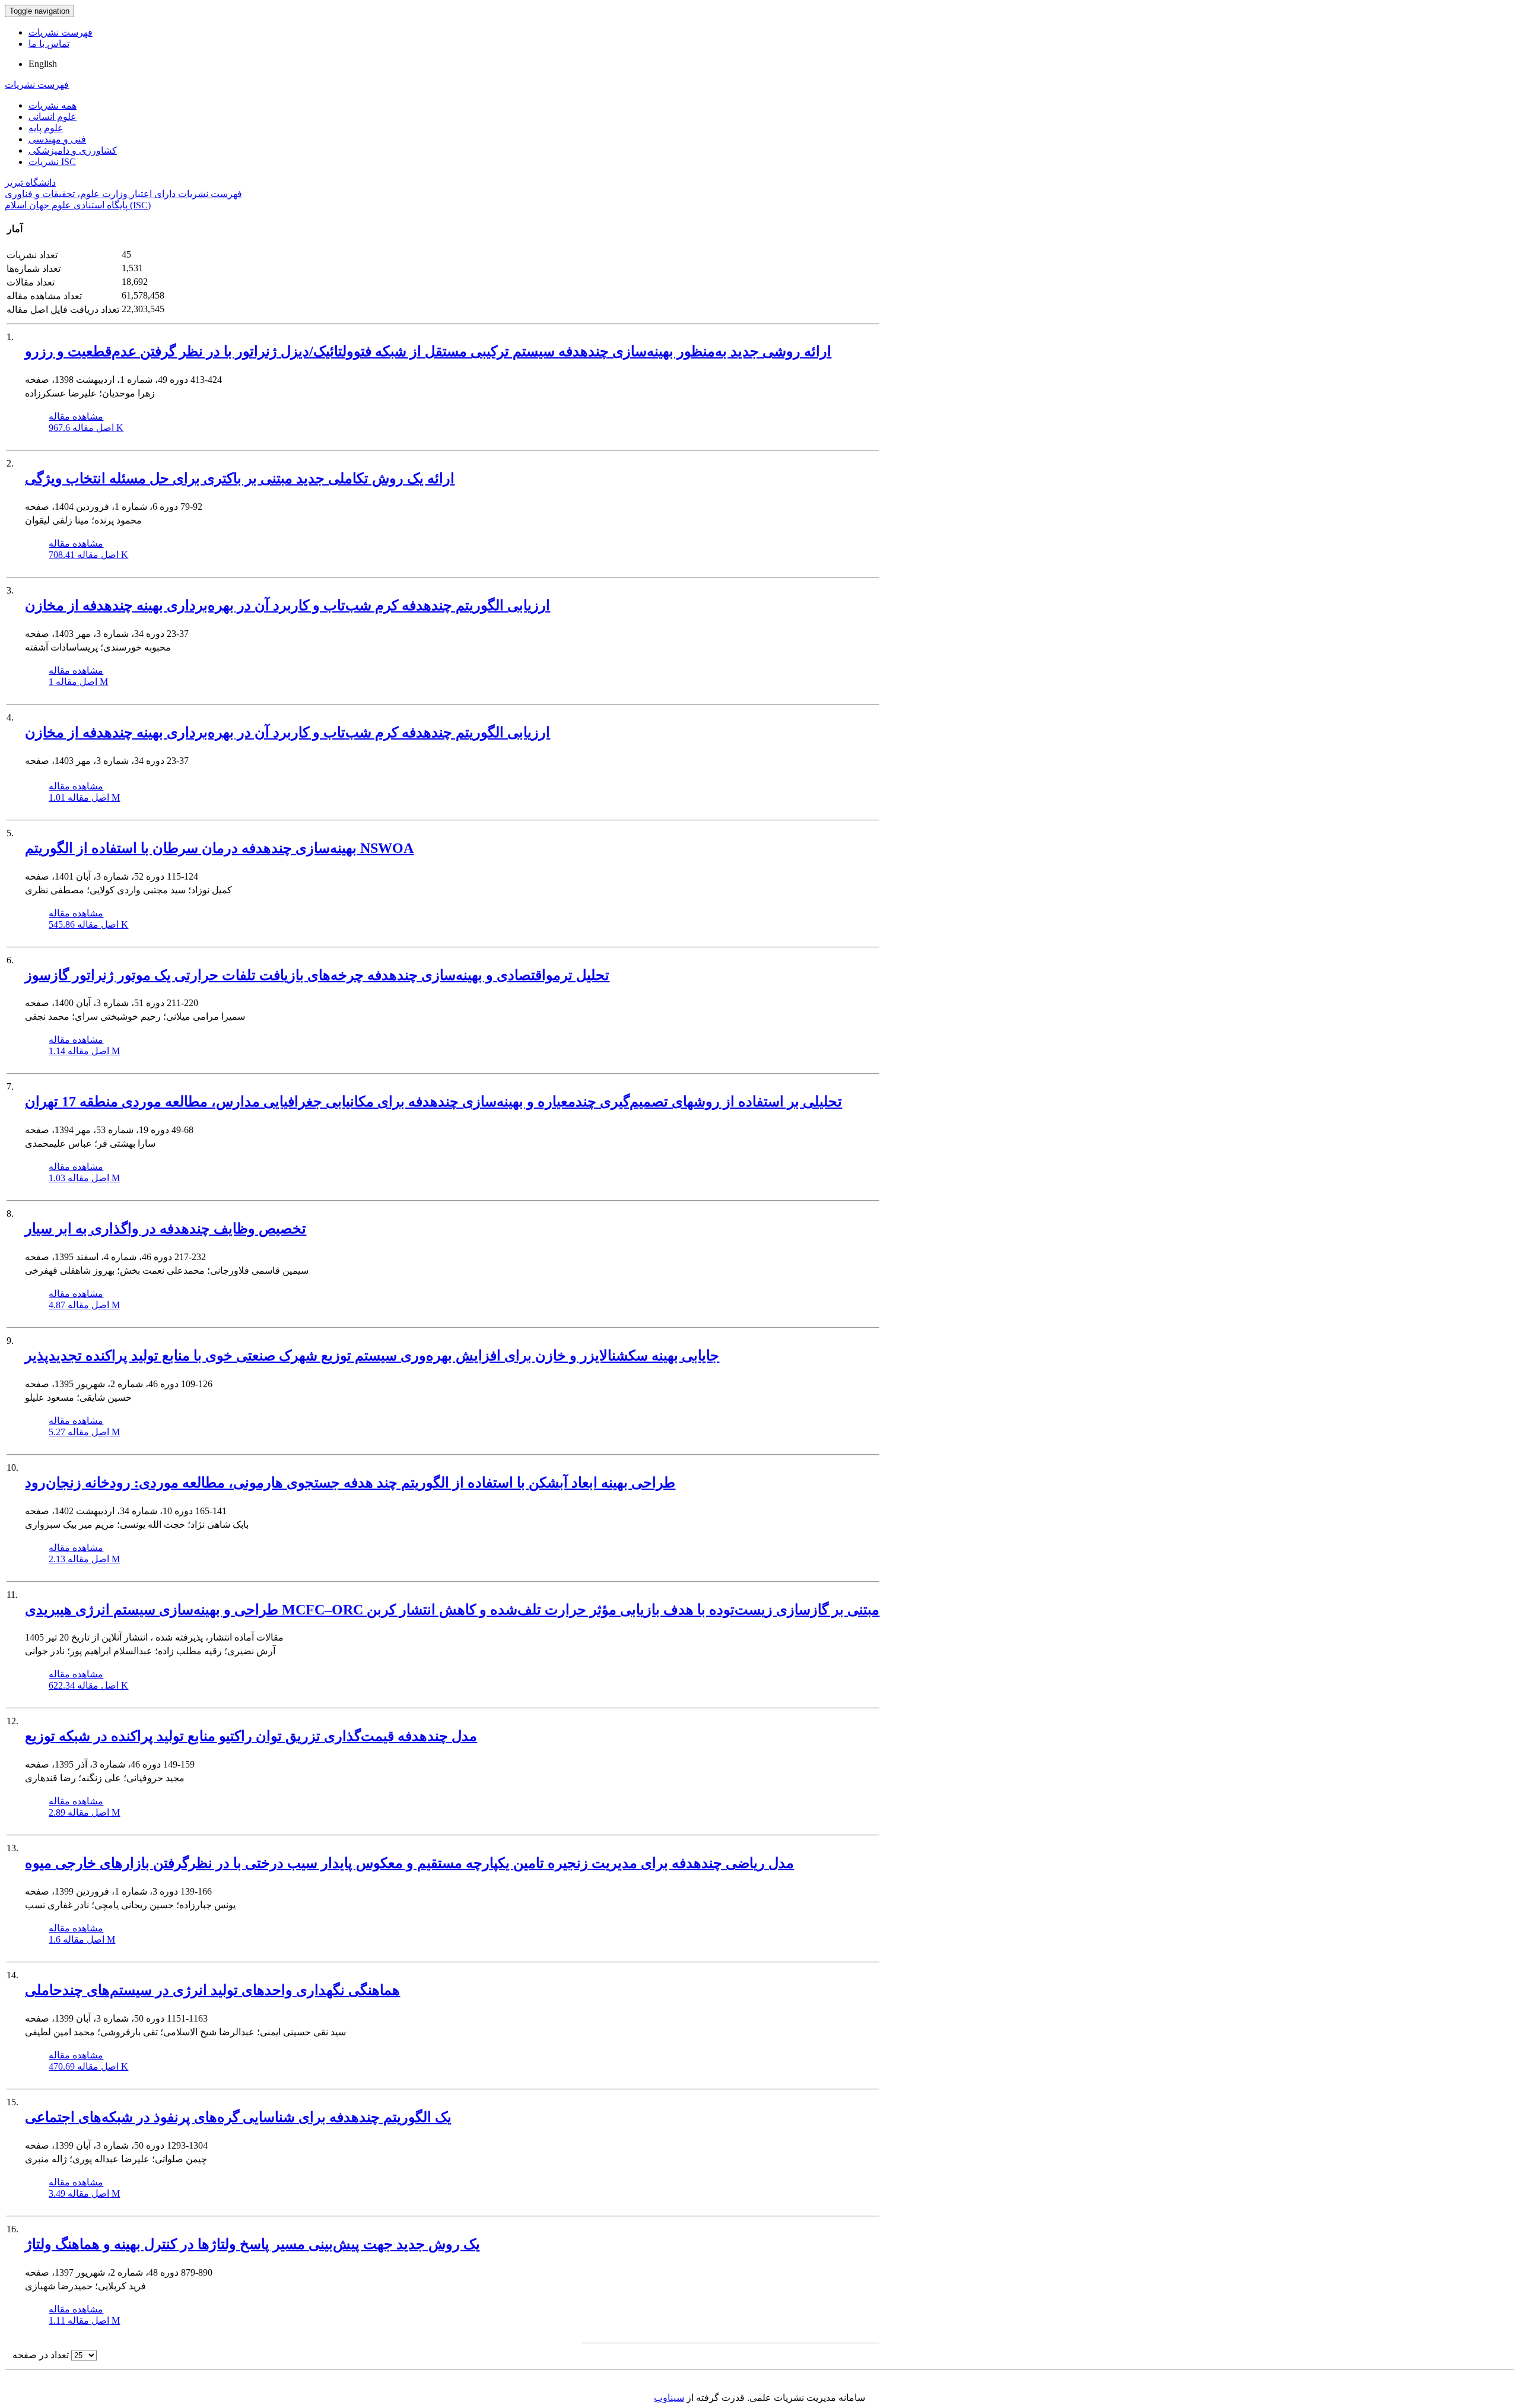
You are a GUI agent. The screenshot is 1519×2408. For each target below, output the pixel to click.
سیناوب (669, 2398)
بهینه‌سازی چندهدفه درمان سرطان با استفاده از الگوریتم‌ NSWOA (219, 848)
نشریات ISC (52, 162)
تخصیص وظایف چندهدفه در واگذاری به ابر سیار (166, 1229)
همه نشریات (53, 105)
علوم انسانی (53, 117)
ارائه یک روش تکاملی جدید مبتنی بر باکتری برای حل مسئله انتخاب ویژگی (240, 478)
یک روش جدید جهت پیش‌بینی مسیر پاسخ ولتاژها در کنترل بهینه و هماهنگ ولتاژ (252, 2244)
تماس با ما (49, 44)
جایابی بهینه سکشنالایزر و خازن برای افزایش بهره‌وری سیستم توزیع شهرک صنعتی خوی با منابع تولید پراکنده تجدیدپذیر (372, 1356)
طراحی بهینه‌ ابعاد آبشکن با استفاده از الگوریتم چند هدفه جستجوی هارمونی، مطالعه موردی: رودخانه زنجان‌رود (350, 1483)
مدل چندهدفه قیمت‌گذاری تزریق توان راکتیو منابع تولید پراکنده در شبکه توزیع (251, 1736)
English (43, 64)
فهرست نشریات (61, 32)
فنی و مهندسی (57, 139)
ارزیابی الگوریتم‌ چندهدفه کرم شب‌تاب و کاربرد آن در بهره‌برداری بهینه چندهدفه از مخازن (287, 605)
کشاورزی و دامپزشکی (73, 150)
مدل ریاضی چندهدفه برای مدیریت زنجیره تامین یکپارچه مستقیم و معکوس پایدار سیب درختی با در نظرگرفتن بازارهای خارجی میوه (409, 1863)
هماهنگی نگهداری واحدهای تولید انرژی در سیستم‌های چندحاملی (212, 1990)
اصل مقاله (86, 428)
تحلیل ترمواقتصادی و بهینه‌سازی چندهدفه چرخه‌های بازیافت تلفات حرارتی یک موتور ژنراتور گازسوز (317, 975)
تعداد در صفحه (41, 2355)
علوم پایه (46, 128)
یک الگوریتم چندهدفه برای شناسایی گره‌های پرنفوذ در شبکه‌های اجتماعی (238, 2117)
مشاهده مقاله (76, 416)
